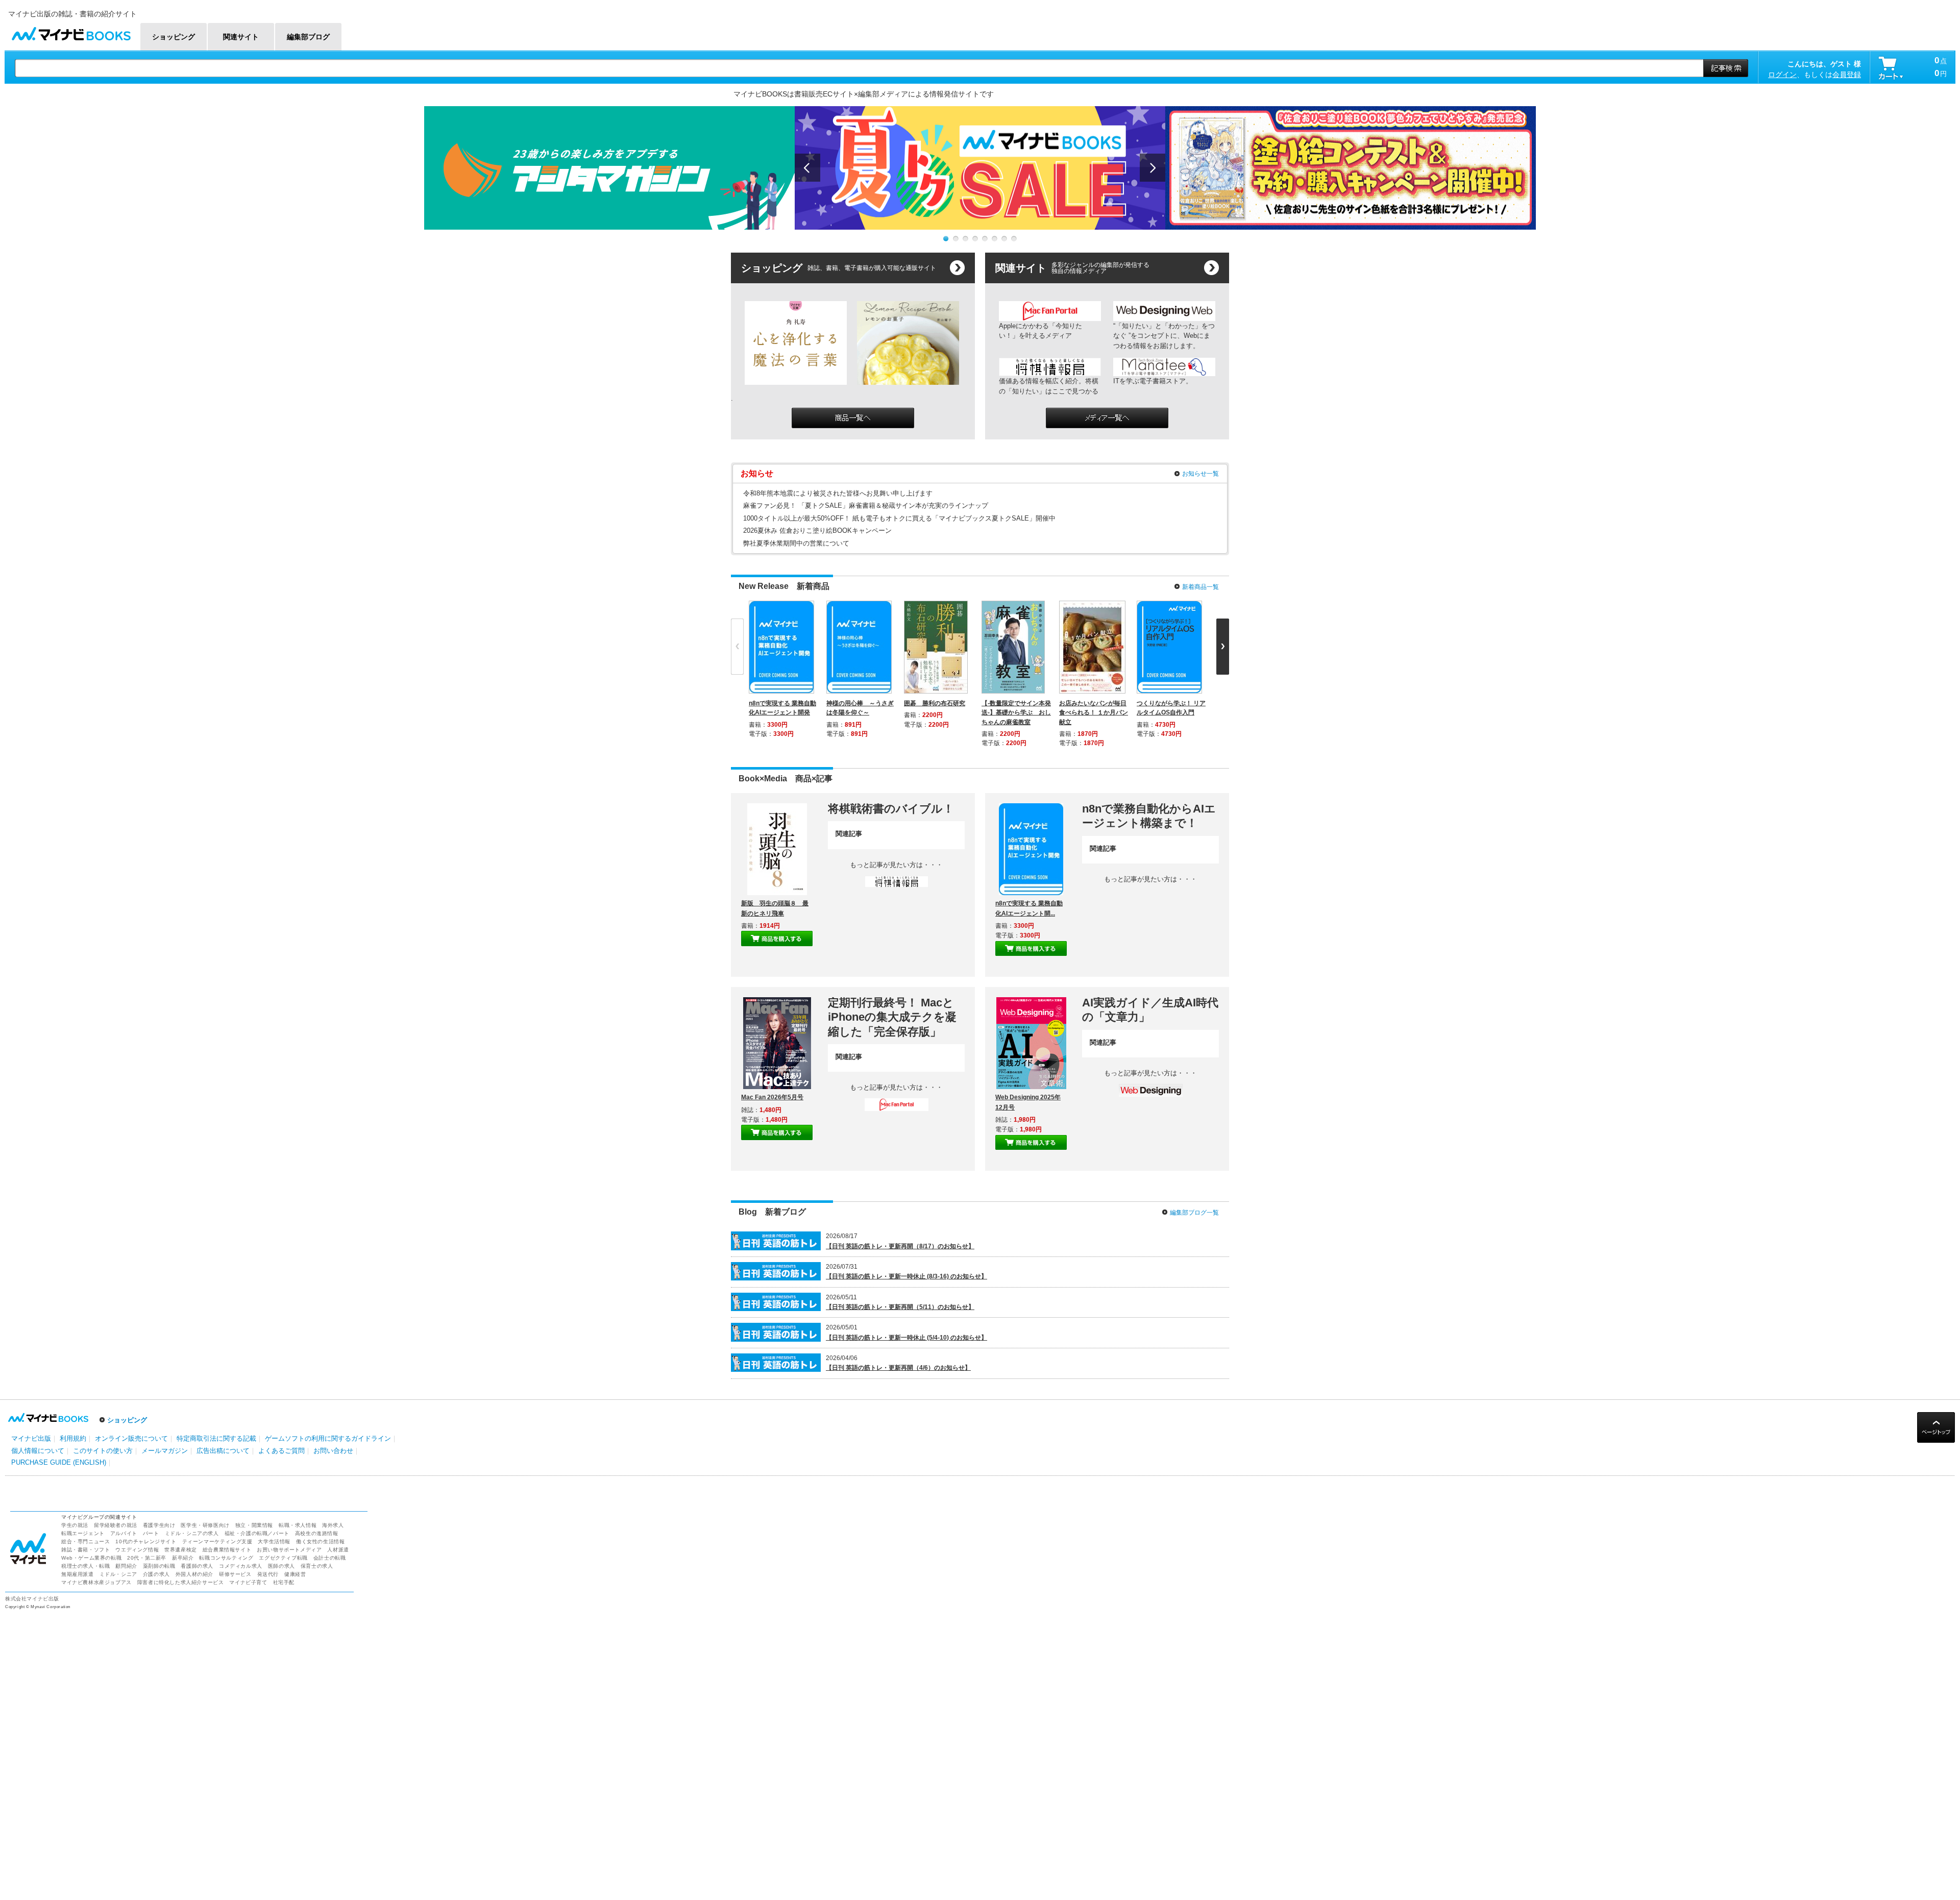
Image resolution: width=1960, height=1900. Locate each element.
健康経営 (295, 1574)
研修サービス (235, 1574)
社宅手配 (284, 1582)
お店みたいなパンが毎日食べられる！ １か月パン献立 (1094, 712)
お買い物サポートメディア (289, 1550)
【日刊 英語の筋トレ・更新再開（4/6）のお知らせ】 (898, 1368)
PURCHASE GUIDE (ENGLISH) (59, 1462)
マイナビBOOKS (71, 31)
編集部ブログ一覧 (1194, 1213)
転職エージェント (83, 1533)
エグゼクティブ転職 (283, 1558)
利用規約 (73, 1438)
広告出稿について (223, 1451)
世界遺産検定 (181, 1550)
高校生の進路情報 (317, 1533)
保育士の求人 (317, 1566)
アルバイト (124, 1533)
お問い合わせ (333, 1451)
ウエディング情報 (137, 1550)
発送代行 (268, 1574)
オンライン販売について (131, 1438)
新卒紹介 (183, 1558)
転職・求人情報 (298, 1525)
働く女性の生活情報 (320, 1541)
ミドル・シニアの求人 (192, 1533)
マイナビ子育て (248, 1582)
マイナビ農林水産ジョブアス (96, 1582)
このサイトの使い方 (103, 1451)
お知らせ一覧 (1200, 474)
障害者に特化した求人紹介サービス (181, 1582)
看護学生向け (159, 1525)
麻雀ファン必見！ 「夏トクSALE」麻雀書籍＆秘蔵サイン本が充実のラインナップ (866, 505)
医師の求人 (281, 1566)
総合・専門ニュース (85, 1541)
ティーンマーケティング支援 (217, 1541)
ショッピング (127, 1420)
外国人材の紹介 (194, 1574)
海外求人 (333, 1525)
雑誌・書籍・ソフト (85, 1550)
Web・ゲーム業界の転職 (91, 1558)
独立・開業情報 (254, 1525)
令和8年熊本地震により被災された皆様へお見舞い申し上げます (838, 493)
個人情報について (38, 1451)
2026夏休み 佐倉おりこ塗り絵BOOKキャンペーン (817, 530)
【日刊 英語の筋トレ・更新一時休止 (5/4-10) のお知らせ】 (906, 1338)
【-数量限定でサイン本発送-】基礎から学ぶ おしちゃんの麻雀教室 (1016, 712)
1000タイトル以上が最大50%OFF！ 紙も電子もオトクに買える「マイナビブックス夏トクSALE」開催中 (899, 518)
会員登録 (1847, 75)
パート (151, 1533)
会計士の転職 (330, 1558)
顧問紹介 (126, 1566)
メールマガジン (165, 1451)
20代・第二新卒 (147, 1558)
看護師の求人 (197, 1566)
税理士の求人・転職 (85, 1566)
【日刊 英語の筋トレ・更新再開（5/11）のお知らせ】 (900, 1307)
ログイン (1782, 75)
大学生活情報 (274, 1541)
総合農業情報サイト (227, 1550)
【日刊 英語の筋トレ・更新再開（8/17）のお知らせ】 (900, 1246)
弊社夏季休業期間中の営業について (796, 543)
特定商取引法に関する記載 (216, 1438)
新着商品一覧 (1200, 587)
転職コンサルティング (226, 1558)
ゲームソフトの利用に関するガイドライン (328, 1438)
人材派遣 (338, 1550)
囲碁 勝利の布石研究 (935, 703)
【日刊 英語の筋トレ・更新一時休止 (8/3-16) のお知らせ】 (906, 1276)
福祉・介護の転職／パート (257, 1533)
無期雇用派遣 (78, 1574)
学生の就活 (75, 1525)
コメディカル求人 (241, 1566)
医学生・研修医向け (205, 1525)
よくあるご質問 (281, 1451)
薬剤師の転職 (159, 1566)
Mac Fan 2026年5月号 (772, 1097)
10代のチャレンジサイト (146, 1541)
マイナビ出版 (31, 1438)
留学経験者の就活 (116, 1525)
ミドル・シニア (118, 1574)
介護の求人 (156, 1574)
